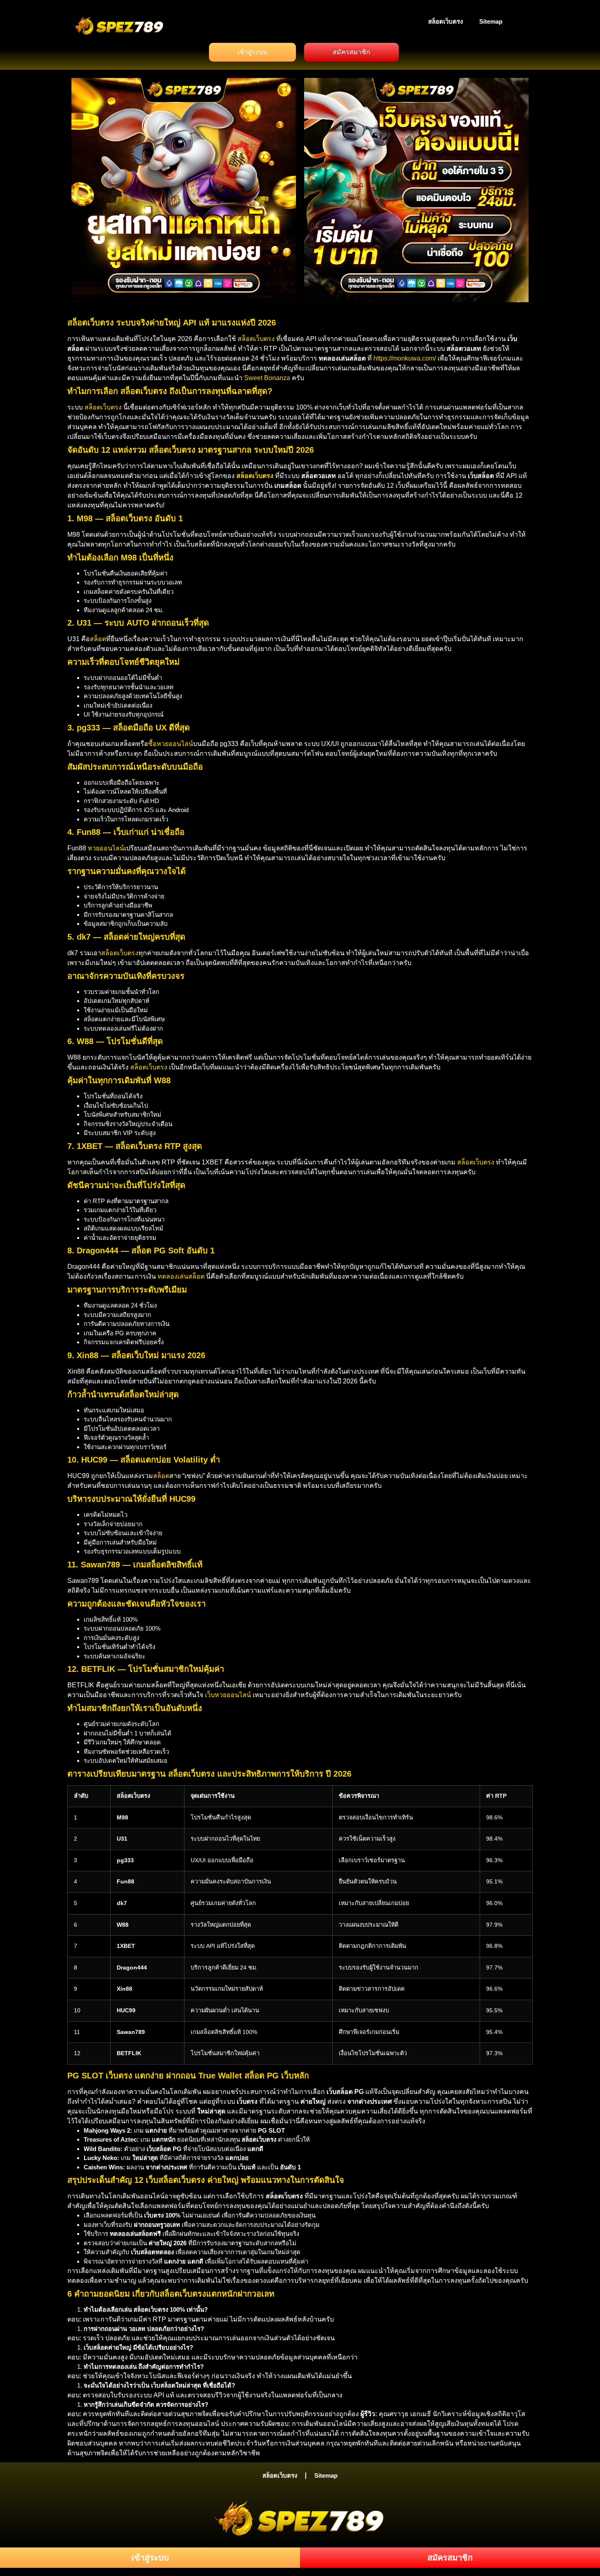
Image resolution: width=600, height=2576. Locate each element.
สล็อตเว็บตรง (446, 21)
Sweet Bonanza (267, 378)
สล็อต (98, 639)
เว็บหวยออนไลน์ (228, 1695)
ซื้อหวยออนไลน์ (171, 744)
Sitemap (491, 21)
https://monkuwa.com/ (405, 358)
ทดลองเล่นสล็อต (181, 1276)
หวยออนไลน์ (106, 848)
